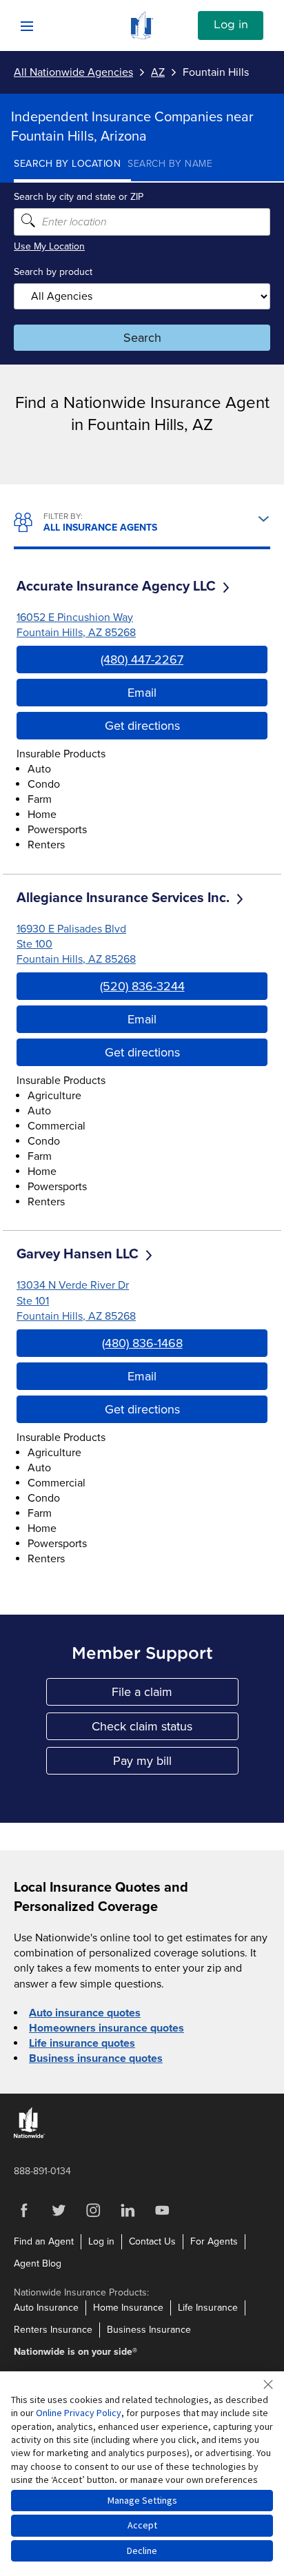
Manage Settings (142, 2500)
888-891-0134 (42, 2171)
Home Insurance (128, 2308)
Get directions (142, 726)
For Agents (214, 2241)
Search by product (53, 272)
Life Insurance (208, 2308)
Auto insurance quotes (85, 2013)
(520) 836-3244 (142, 986)
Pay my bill (176, 1764)
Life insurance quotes (82, 2043)
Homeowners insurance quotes (106, 2028)
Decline (142, 2551)
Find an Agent (44, 2241)
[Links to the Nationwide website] (29, 2135)
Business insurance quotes (96, 2058)
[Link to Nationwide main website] (142, 36)
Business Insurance (149, 2330)
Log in (231, 25)
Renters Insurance (53, 2330)
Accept (142, 2525)
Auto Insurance (46, 2308)
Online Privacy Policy (79, 2413)
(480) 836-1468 (142, 1343)
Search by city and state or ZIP (79, 197)
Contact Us (152, 2241)
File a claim (175, 1695)
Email (142, 693)
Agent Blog (38, 2263)
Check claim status (165, 1729)
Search (142, 338)
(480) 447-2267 (142, 660)
